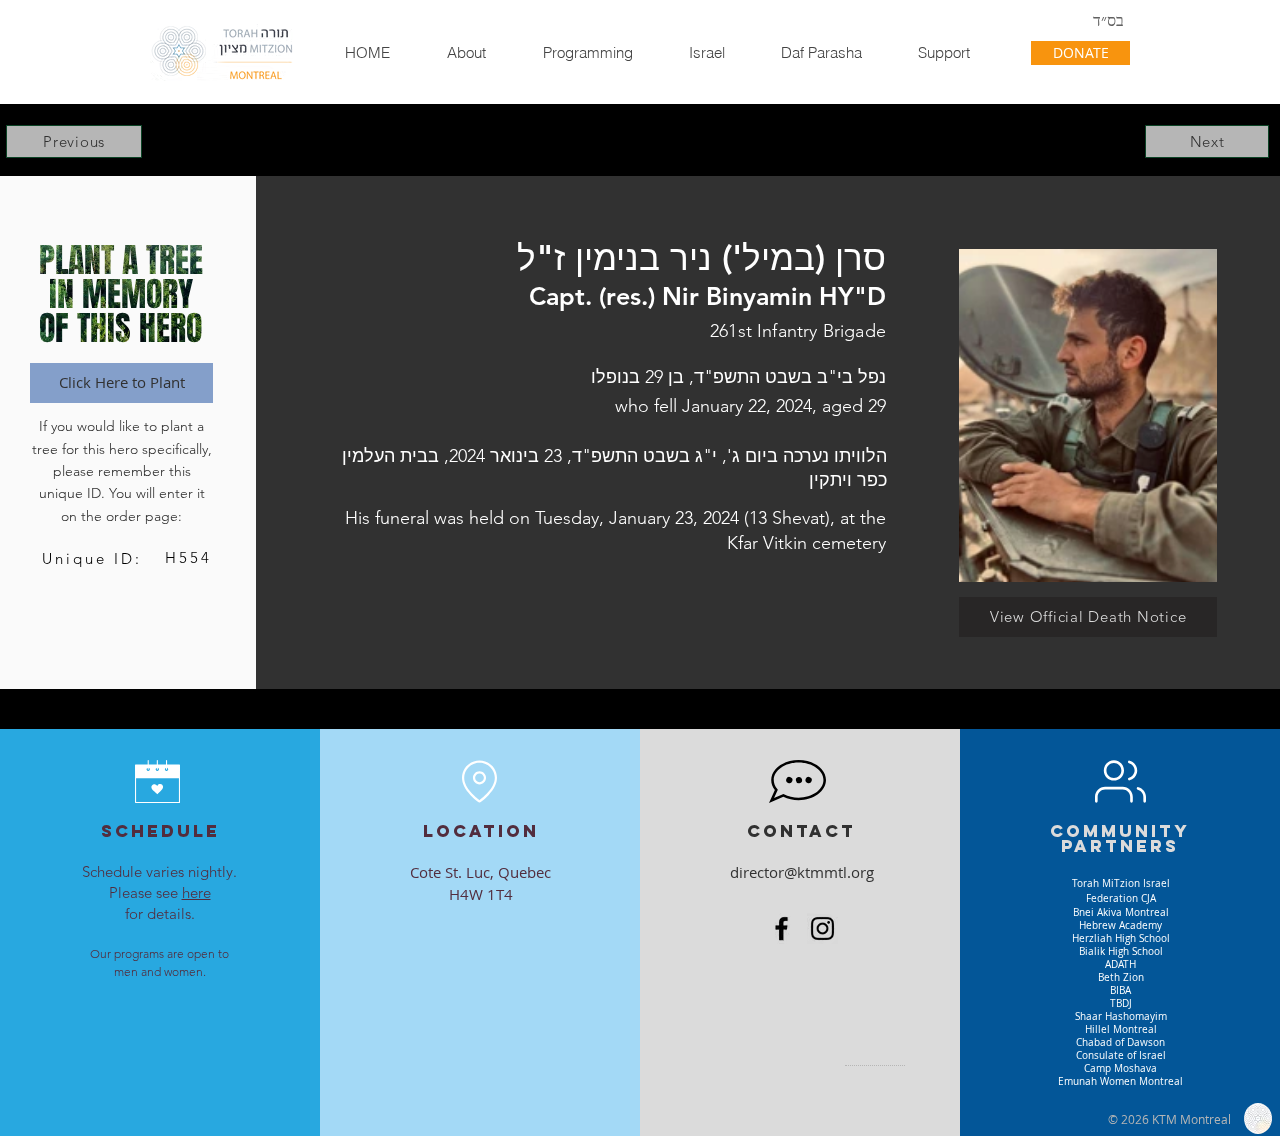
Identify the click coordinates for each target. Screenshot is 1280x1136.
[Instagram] (822, 928)
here (196, 892)
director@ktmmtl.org (802, 872)
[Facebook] (781, 928)
